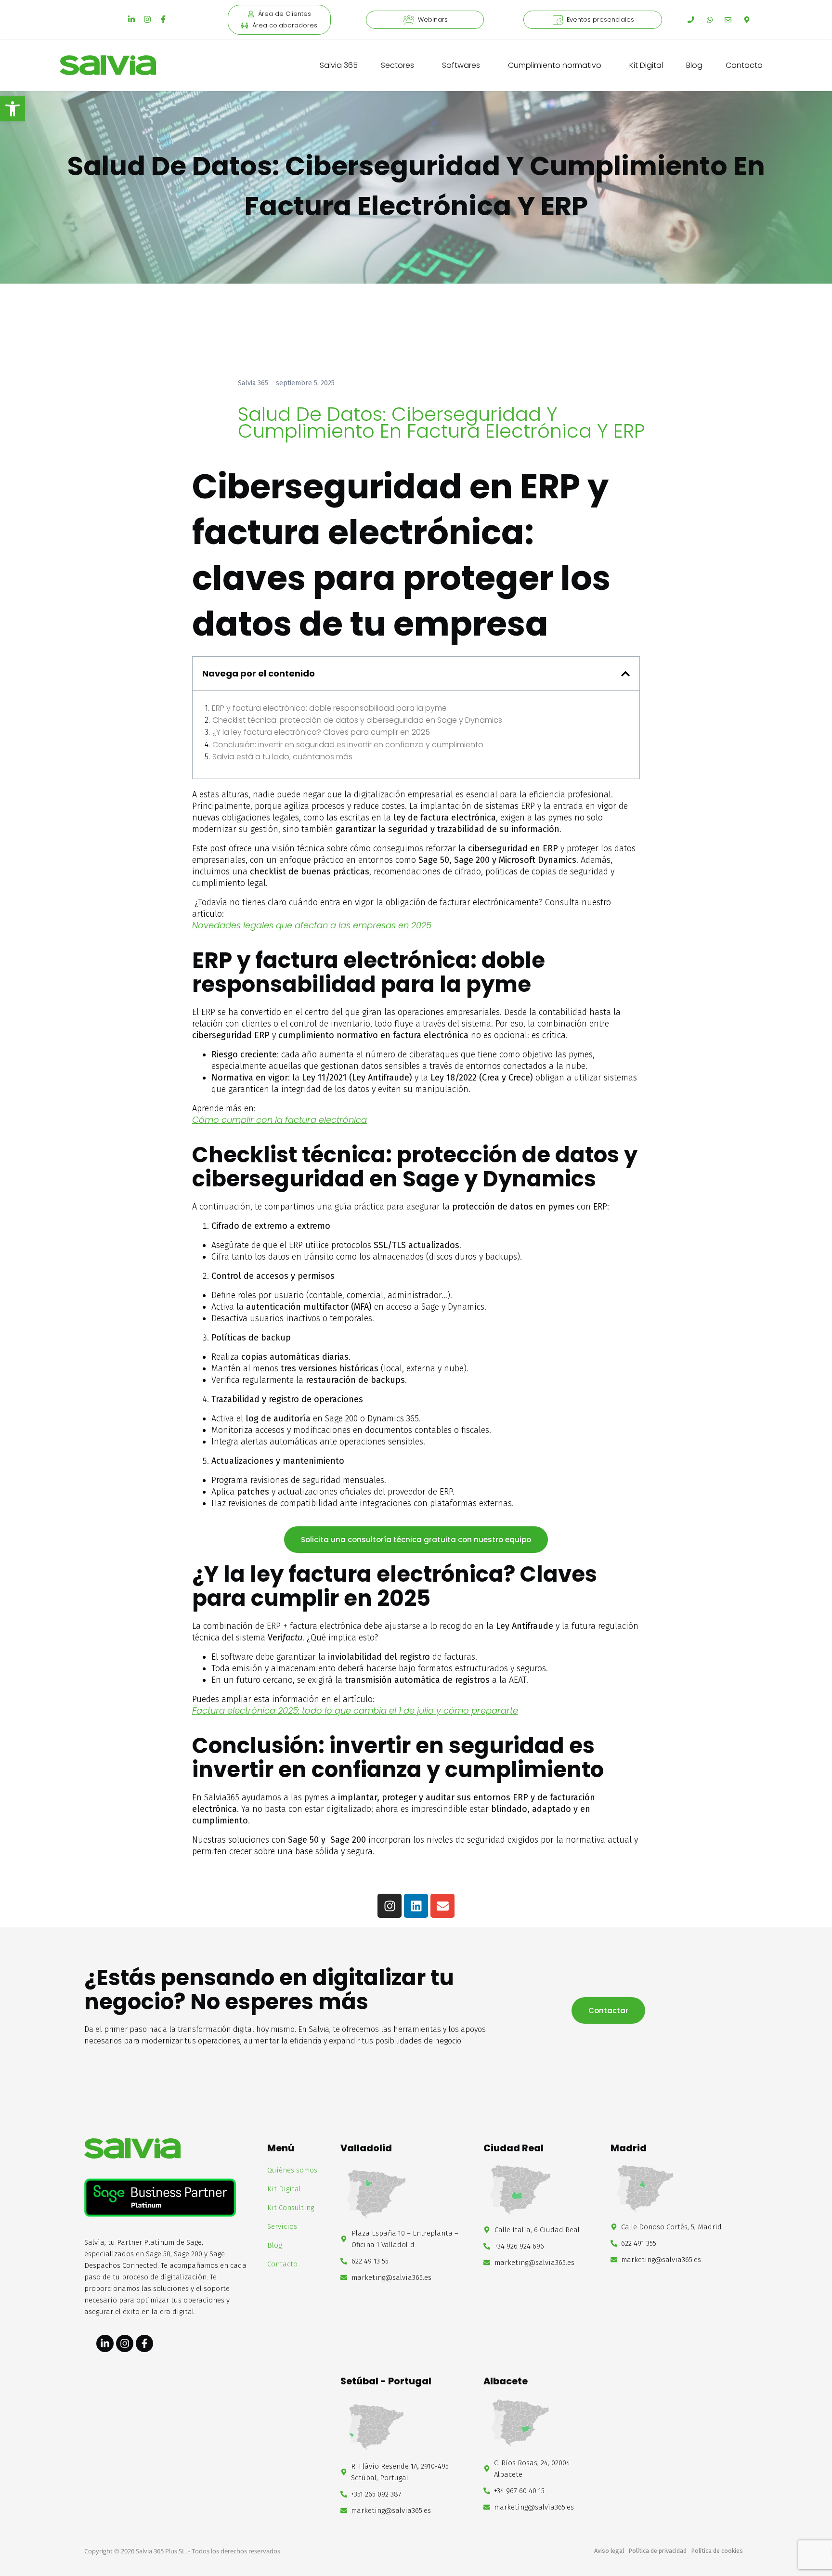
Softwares (461, 65)
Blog (694, 65)
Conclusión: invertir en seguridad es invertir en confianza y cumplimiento (348, 745)
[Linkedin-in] (131, 19)
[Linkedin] (416, 1906)
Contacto (744, 65)
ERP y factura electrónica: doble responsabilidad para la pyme (329, 708)
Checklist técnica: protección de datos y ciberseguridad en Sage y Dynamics (357, 720)
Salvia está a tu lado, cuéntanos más (282, 757)
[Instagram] (147, 19)
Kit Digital (646, 65)
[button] (13, 109)
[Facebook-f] (163, 19)
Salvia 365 (339, 65)
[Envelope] (442, 1906)
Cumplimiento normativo (555, 65)
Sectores (397, 65)
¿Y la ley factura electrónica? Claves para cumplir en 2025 (321, 732)
